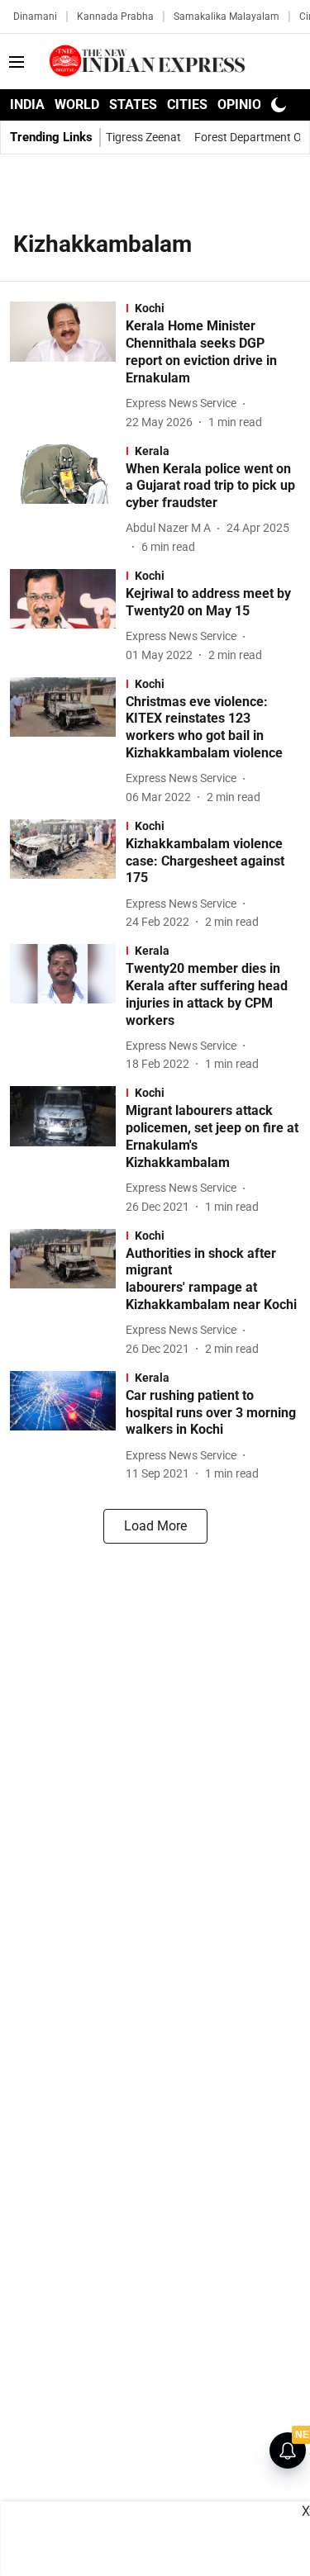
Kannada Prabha (115, 17)
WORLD (77, 104)
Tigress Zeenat (143, 137)
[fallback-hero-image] (68, 366)
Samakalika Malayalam (227, 17)
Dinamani (35, 17)
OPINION (244, 104)
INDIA (27, 104)
